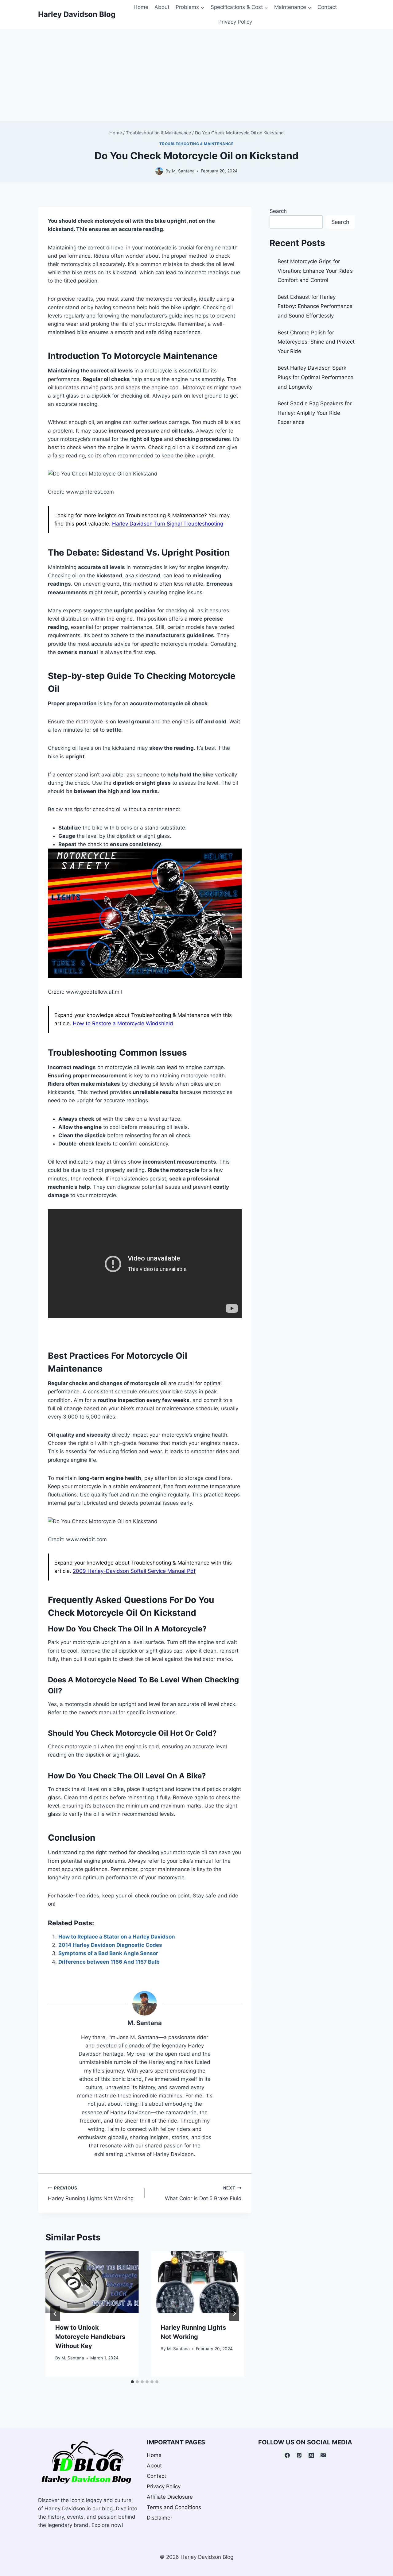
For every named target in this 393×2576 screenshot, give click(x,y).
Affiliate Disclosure (170, 2497)
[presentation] (92, 2282)
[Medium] (311, 2455)
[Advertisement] (196, 75)
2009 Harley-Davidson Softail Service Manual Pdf (134, 1571)
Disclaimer (160, 2518)
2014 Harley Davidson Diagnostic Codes (110, 1945)
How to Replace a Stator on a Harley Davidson (117, 1937)
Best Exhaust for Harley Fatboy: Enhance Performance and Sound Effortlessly (315, 306)
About (162, 7)
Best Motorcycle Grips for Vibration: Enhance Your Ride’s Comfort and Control (315, 271)
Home (141, 7)
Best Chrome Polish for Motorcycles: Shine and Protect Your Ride (316, 342)
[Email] (323, 2455)
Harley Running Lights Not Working (91, 2194)
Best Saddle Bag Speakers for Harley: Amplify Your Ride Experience (315, 413)
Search (278, 211)
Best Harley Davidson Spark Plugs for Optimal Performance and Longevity (315, 377)
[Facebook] (287, 2455)
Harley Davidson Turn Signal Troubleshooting (168, 524)
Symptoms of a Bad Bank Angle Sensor (108, 1953)
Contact (327, 7)
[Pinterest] (299, 2455)
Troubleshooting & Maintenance (196, 144)
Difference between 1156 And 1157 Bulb (109, 1962)
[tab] (132, 2382)
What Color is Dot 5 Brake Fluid (203, 2194)
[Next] (234, 2314)
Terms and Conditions (174, 2507)
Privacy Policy (235, 22)
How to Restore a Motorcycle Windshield (123, 1023)
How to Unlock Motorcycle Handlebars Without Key (90, 2337)
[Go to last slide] (55, 2314)
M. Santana (145, 2023)
